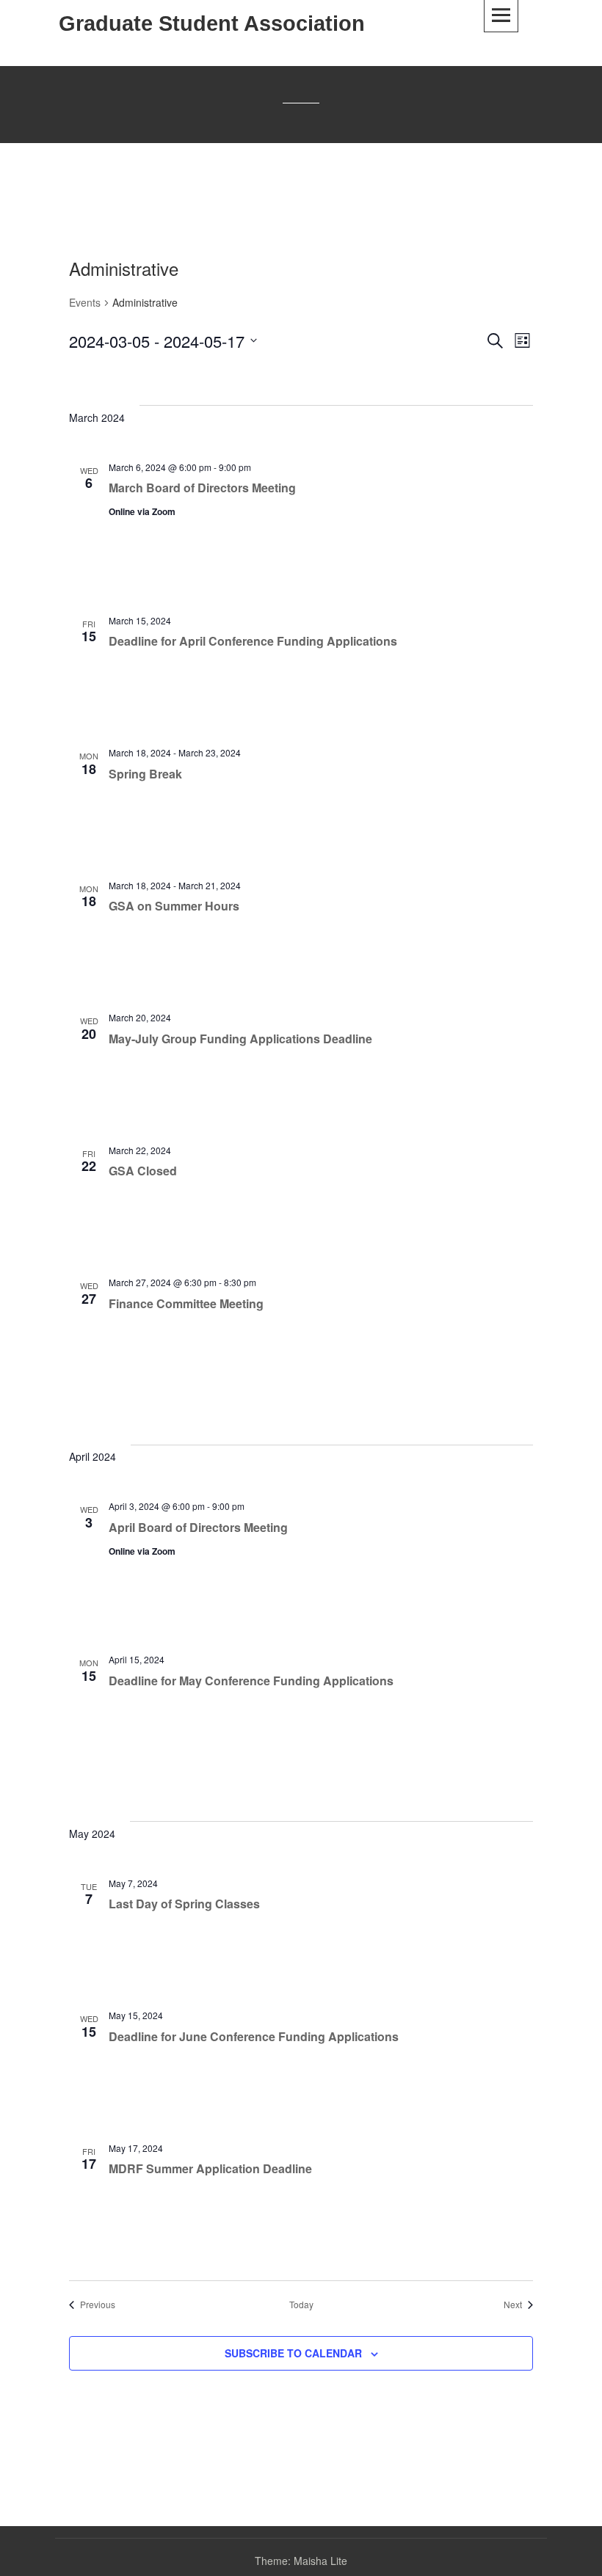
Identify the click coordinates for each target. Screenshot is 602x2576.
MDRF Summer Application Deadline (210, 2168)
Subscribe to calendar (293, 2353)
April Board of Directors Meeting (198, 1527)
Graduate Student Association (212, 23)
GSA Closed (143, 1171)
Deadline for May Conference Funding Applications (251, 1681)
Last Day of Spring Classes (184, 1904)
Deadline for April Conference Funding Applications (253, 641)
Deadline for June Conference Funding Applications (254, 2036)
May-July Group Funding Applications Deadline (240, 1039)
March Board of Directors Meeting (202, 488)
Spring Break (145, 774)
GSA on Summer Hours (174, 906)
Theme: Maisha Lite (301, 2561)
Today (301, 2305)
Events (85, 303)
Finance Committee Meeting (186, 1303)
